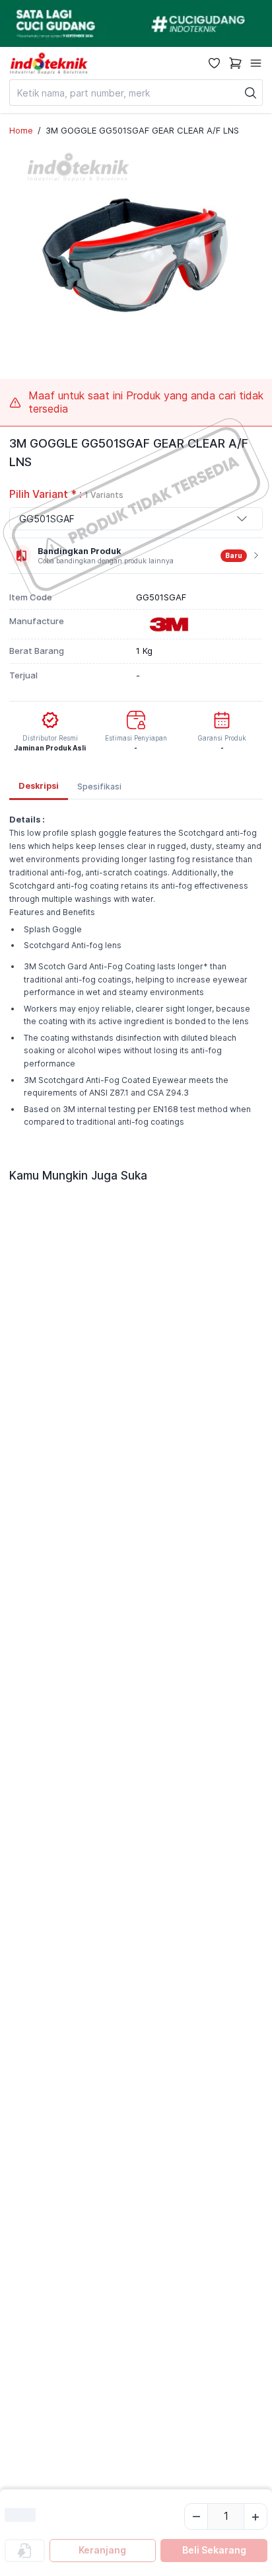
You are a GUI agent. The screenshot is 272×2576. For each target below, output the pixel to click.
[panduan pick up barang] (136, 23)
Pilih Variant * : (66, 494)
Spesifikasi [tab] (99, 786)
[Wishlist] (214, 63)
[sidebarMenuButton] (256, 63)
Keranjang (102, 2550)
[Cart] (235, 63)
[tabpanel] (136, 975)
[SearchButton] (251, 93)
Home (21, 130)
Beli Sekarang (214, 2550)
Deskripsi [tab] (39, 786)
